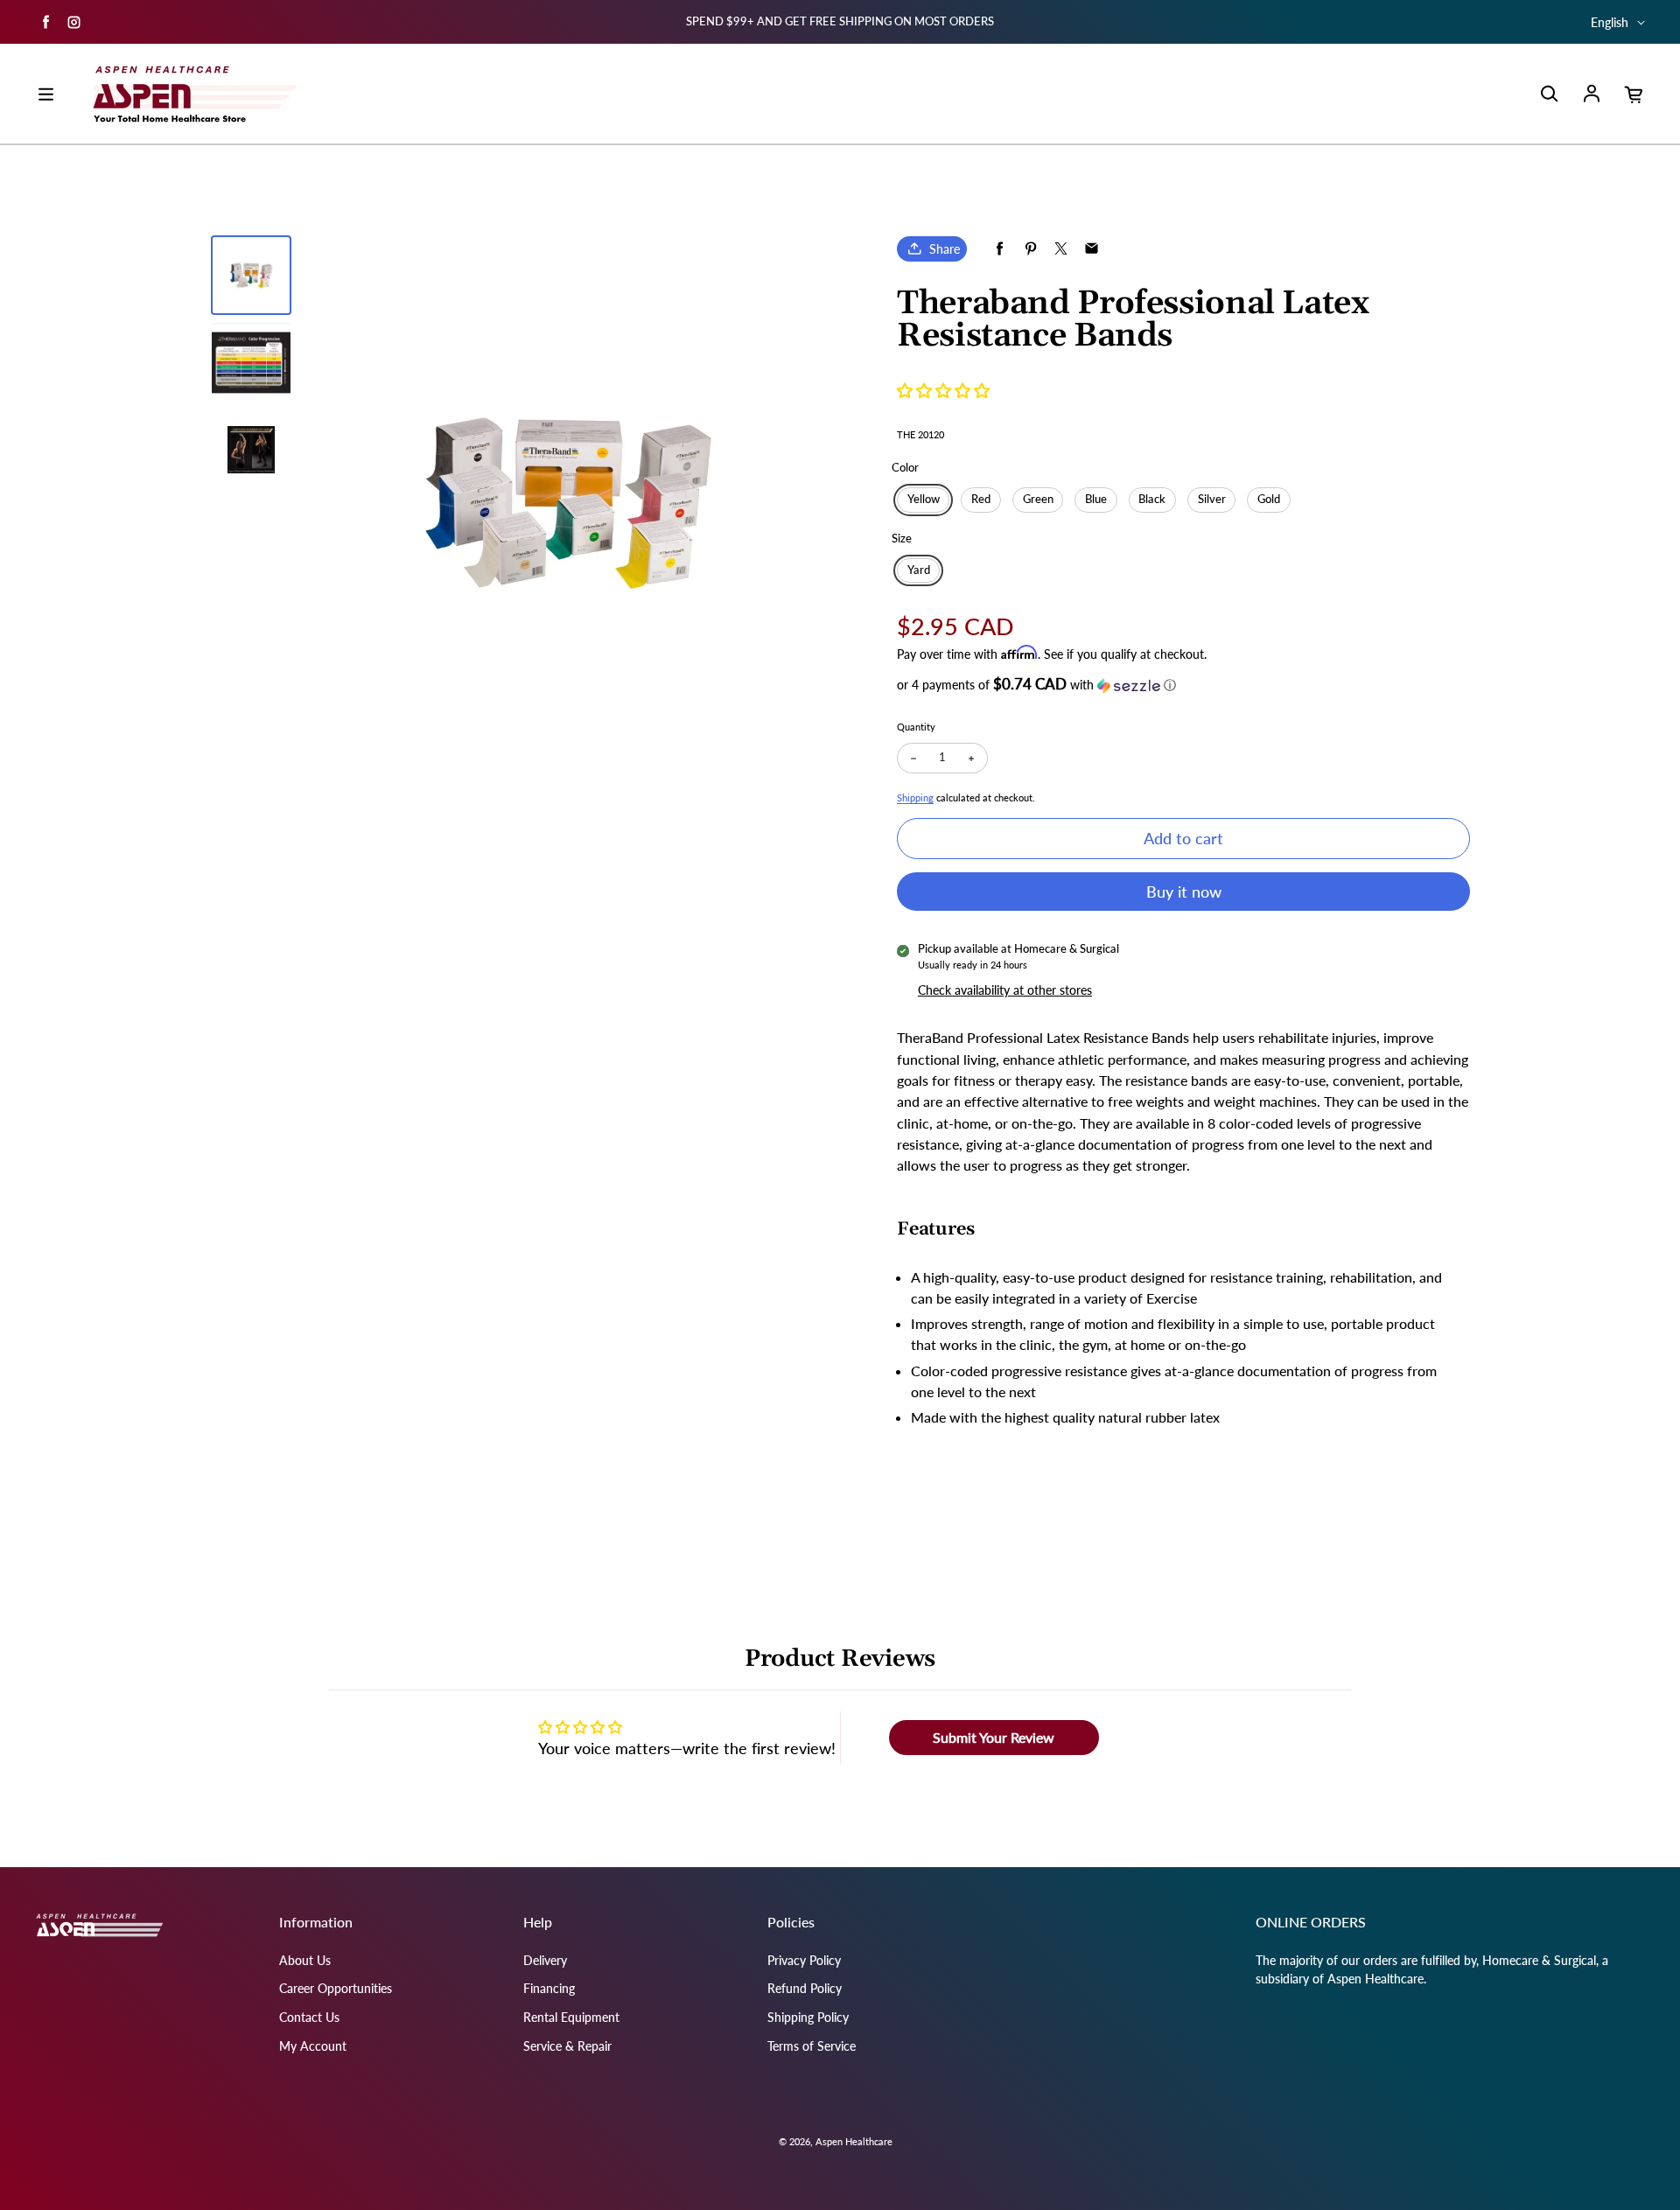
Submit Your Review (994, 1737)
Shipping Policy (808, 2017)
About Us (305, 1960)
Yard (919, 570)
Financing (549, 1988)
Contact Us (309, 2017)
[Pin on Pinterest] (1030, 249)
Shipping (915, 797)
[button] (943, 390)
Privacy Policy (804, 1960)
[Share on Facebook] (1000, 249)
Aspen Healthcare (854, 2141)
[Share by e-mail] (1092, 249)
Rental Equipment (571, 2017)
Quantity (916, 727)
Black (1152, 499)
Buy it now (1184, 892)
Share (945, 249)
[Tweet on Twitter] (1061, 249)
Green (1038, 499)
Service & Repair (567, 2046)
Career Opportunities (336, 1988)
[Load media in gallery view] (251, 276)
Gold (1269, 499)
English (1610, 22)
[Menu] (45, 94)
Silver (1212, 499)
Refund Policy (805, 1988)
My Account (313, 2046)
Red (981, 499)
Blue (1096, 499)
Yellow (924, 499)
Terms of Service (812, 2046)
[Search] (1549, 94)
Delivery (545, 1960)
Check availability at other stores (1005, 990)
